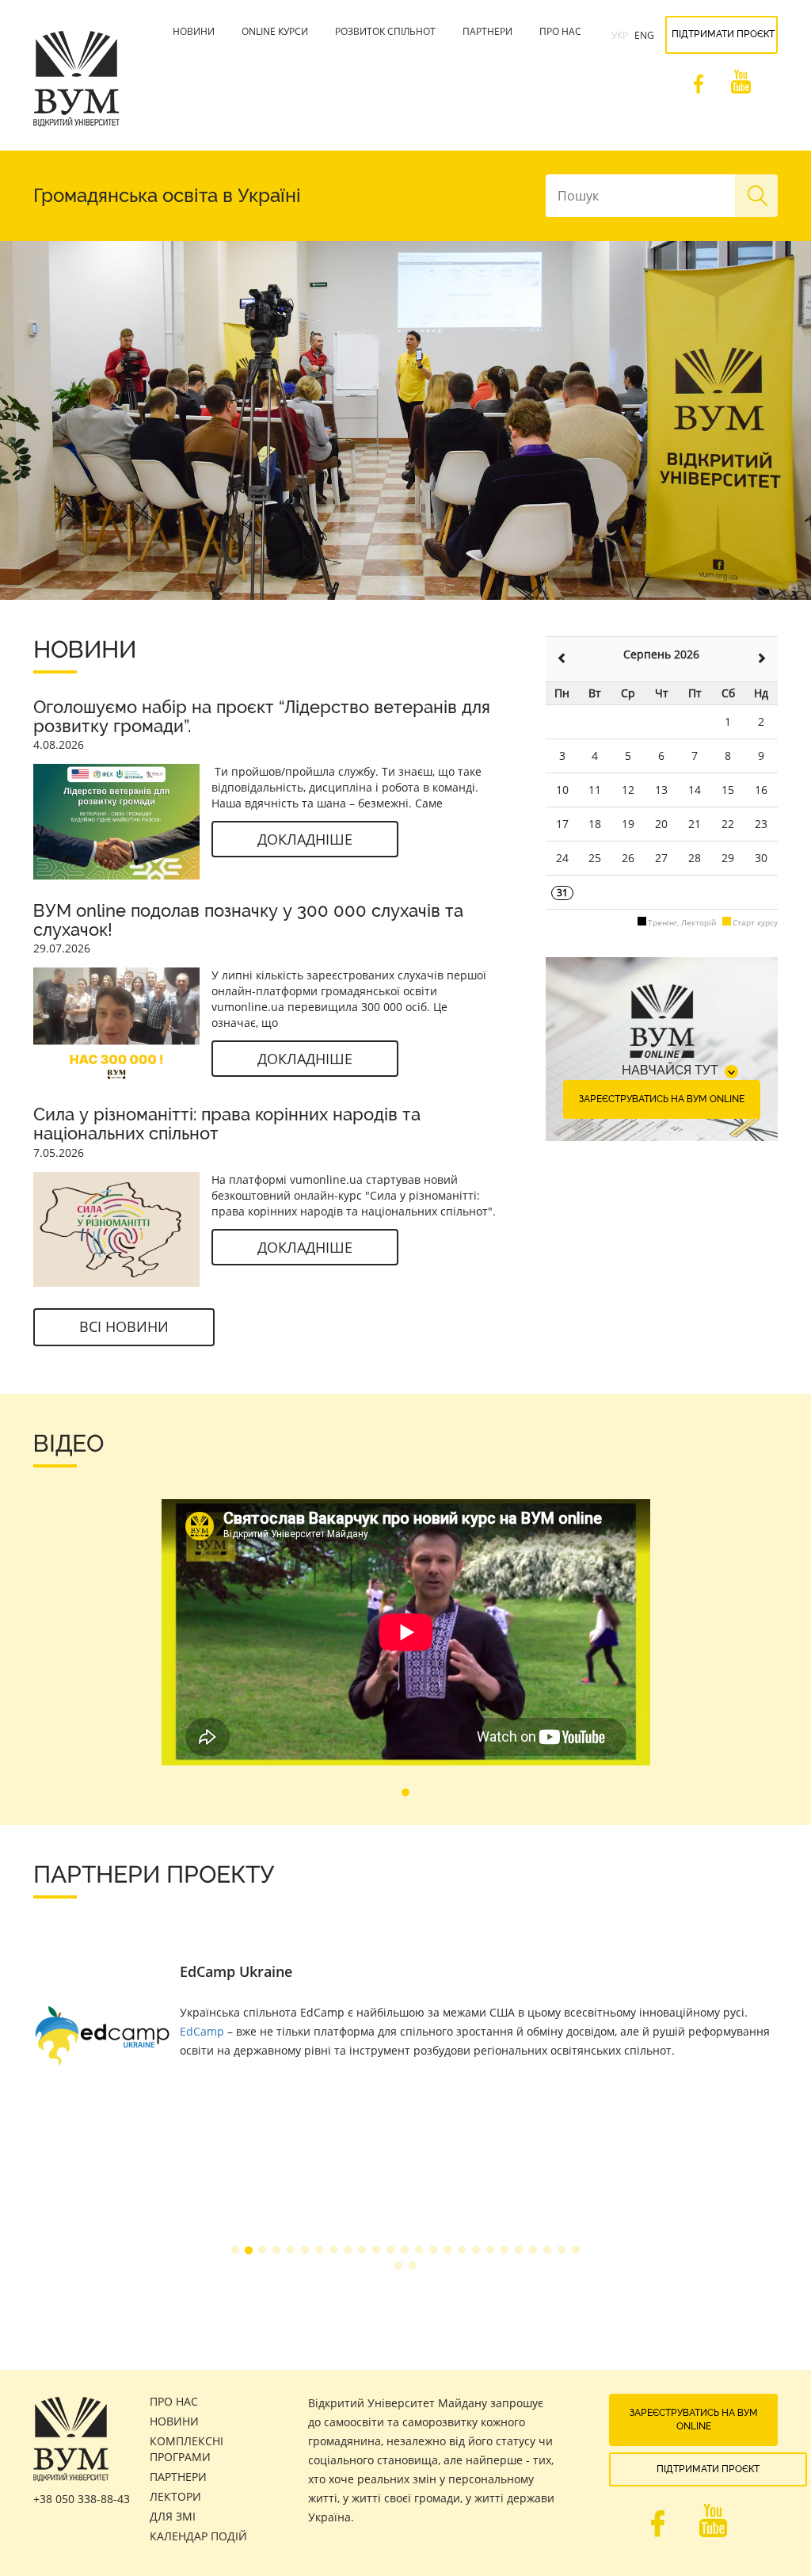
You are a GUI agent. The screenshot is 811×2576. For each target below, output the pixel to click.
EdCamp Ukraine (236, 1971)
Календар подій (198, 2536)
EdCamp (202, 2031)
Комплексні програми (187, 2449)
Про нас (560, 31)
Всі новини (124, 1326)
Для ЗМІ (173, 2516)
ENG (644, 35)
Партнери (487, 31)
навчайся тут (670, 1070)
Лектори (175, 2496)
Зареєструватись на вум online (662, 1099)
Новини (194, 31)
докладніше (305, 839)
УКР (620, 35)
